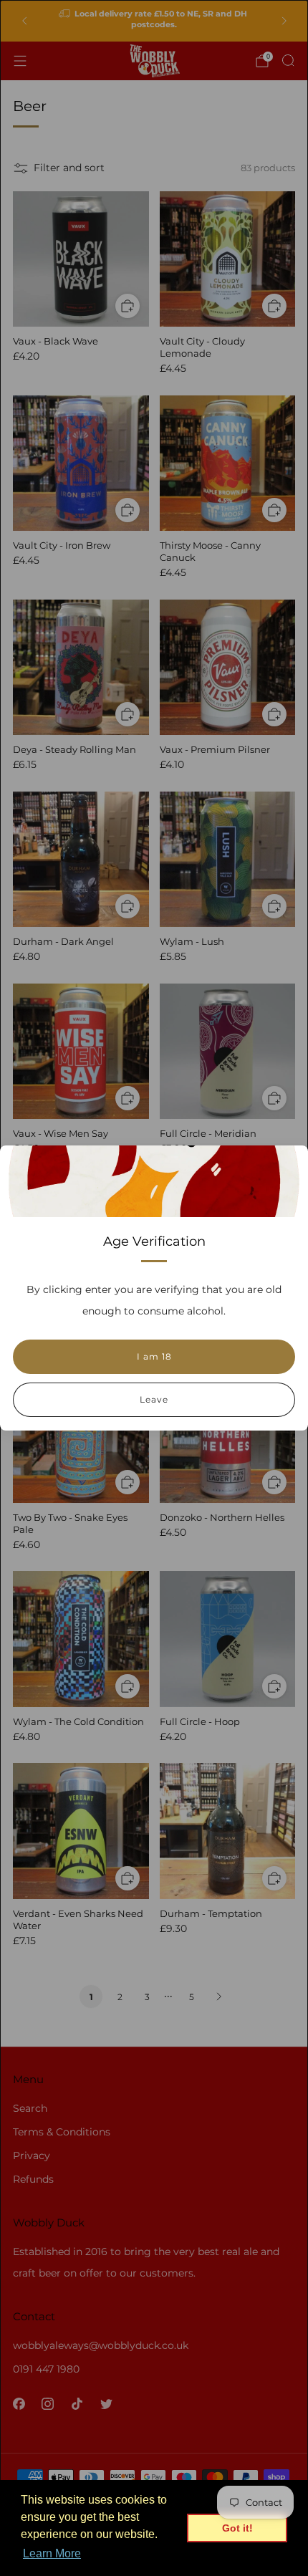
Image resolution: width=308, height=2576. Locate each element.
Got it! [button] (237, 2528)
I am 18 (154, 1356)
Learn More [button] (52, 2553)
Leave (154, 1399)
